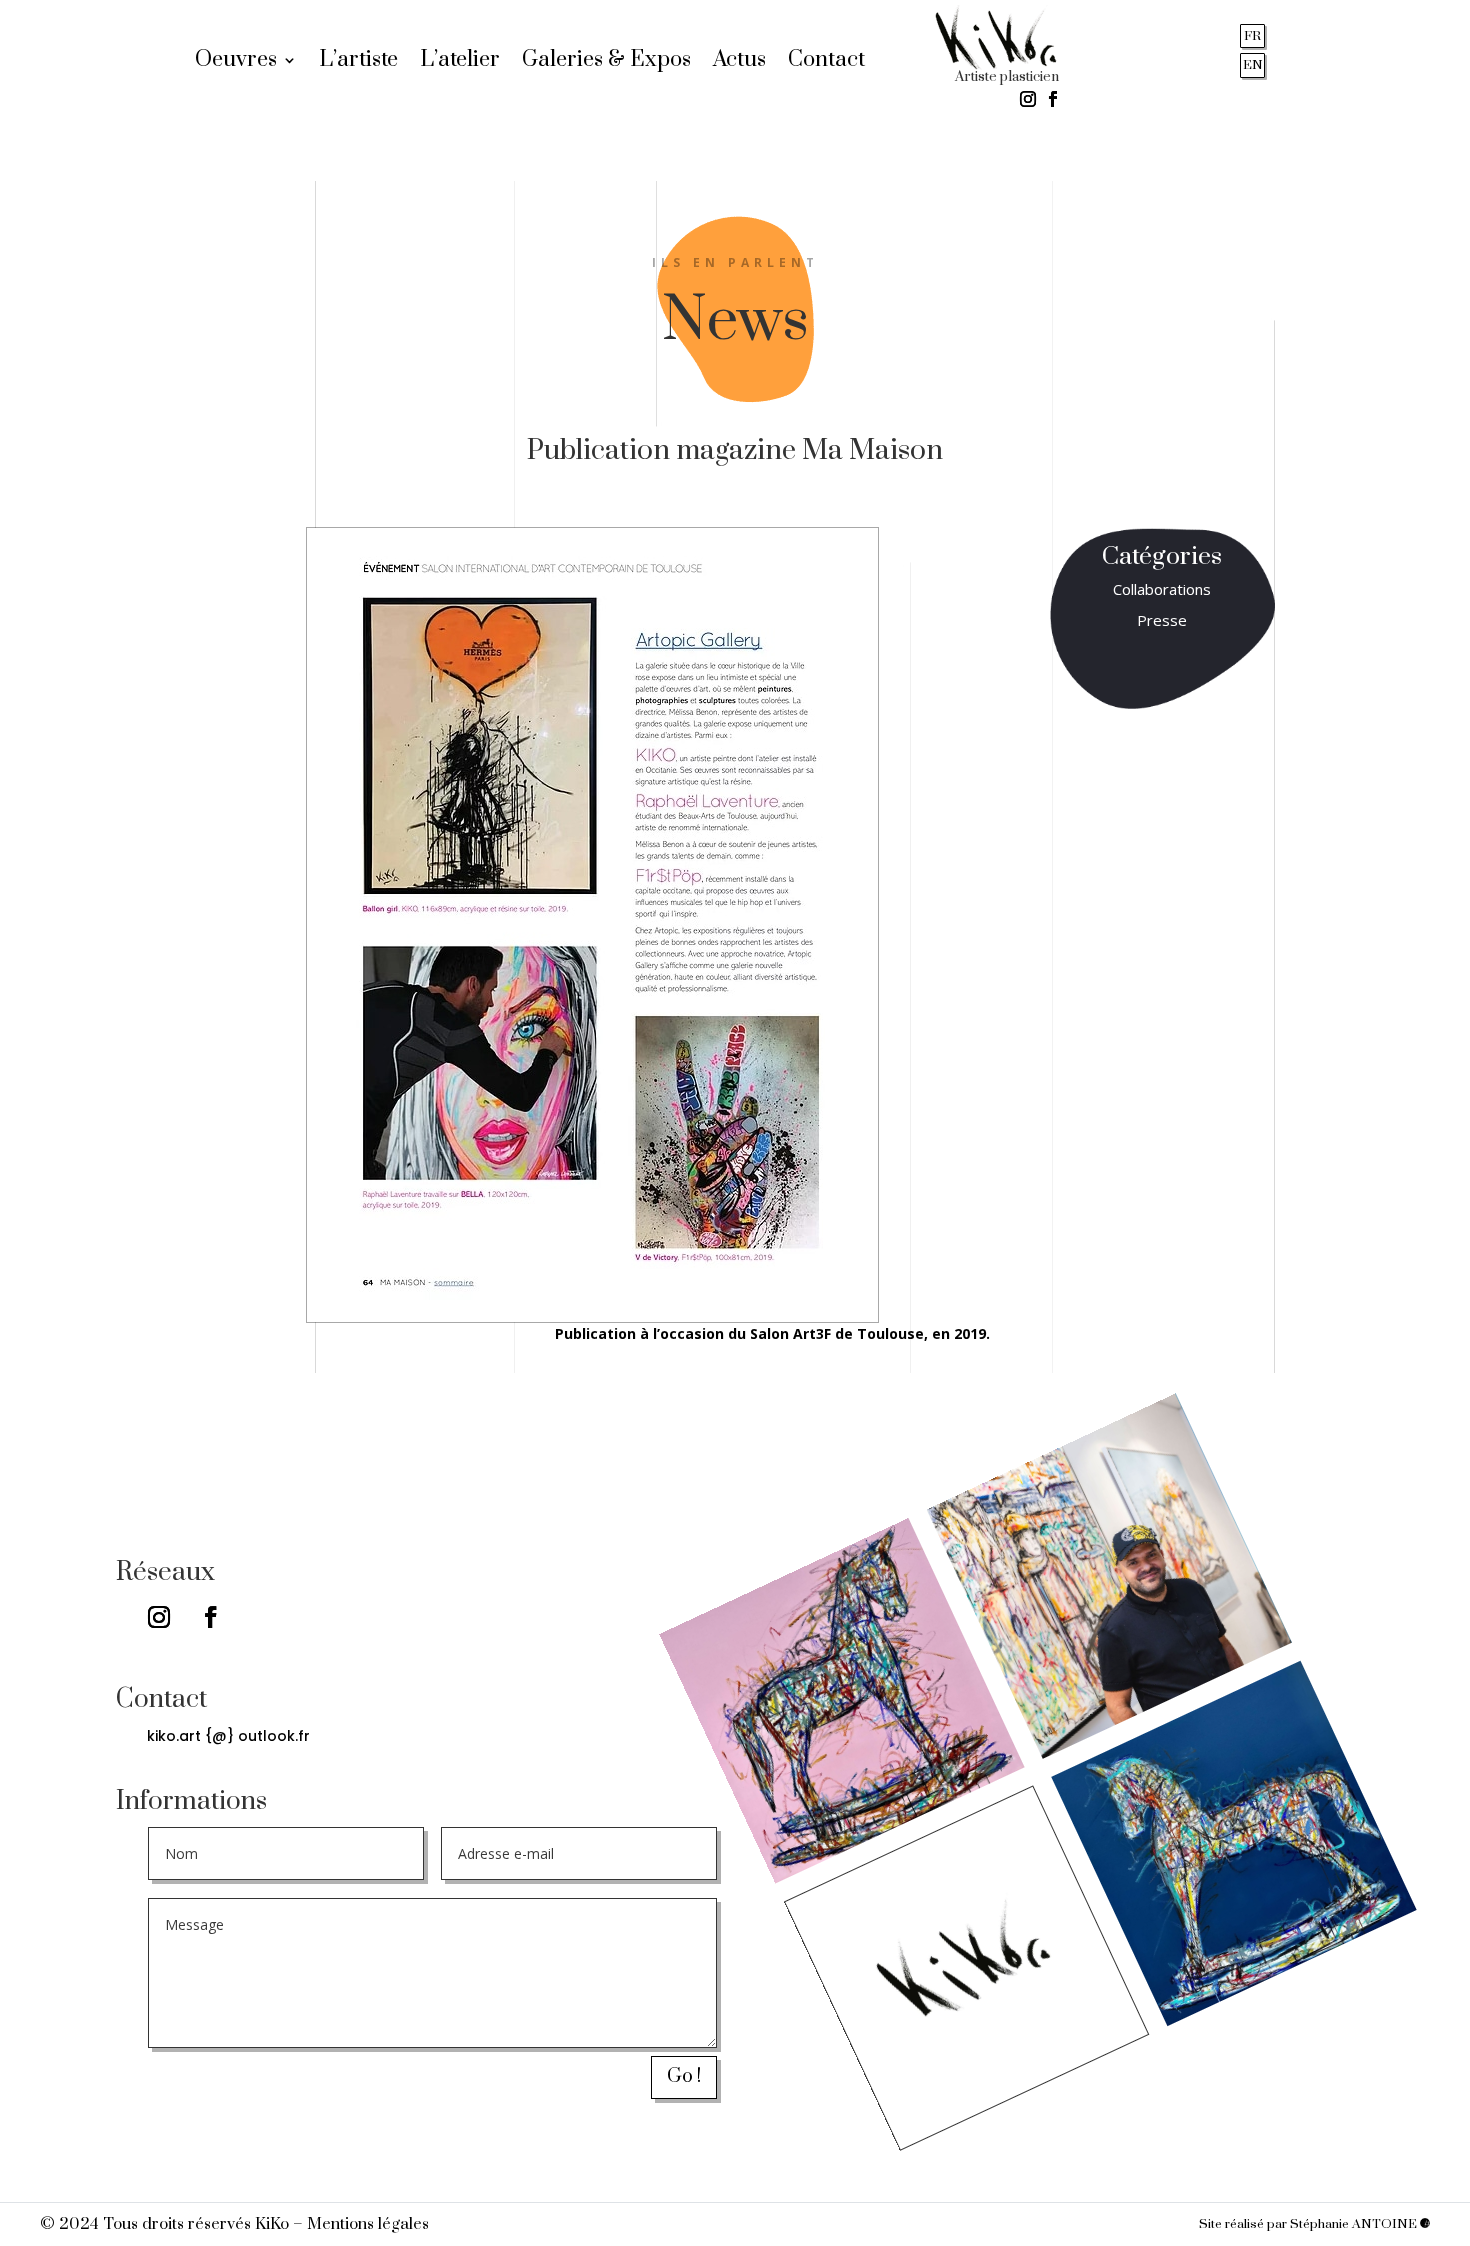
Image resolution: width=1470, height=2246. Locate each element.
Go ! (684, 2076)
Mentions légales (368, 2224)
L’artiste (358, 63)
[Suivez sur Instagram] (1028, 99)
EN (1253, 65)
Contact (826, 63)
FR (1252, 36)
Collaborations (1162, 589)
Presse (1162, 620)
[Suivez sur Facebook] (1053, 99)
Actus (739, 63)
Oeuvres (236, 63)
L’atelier (460, 63)
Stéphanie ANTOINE (1355, 2224)
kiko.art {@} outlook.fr (228, 1736)
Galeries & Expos (606, 63)
